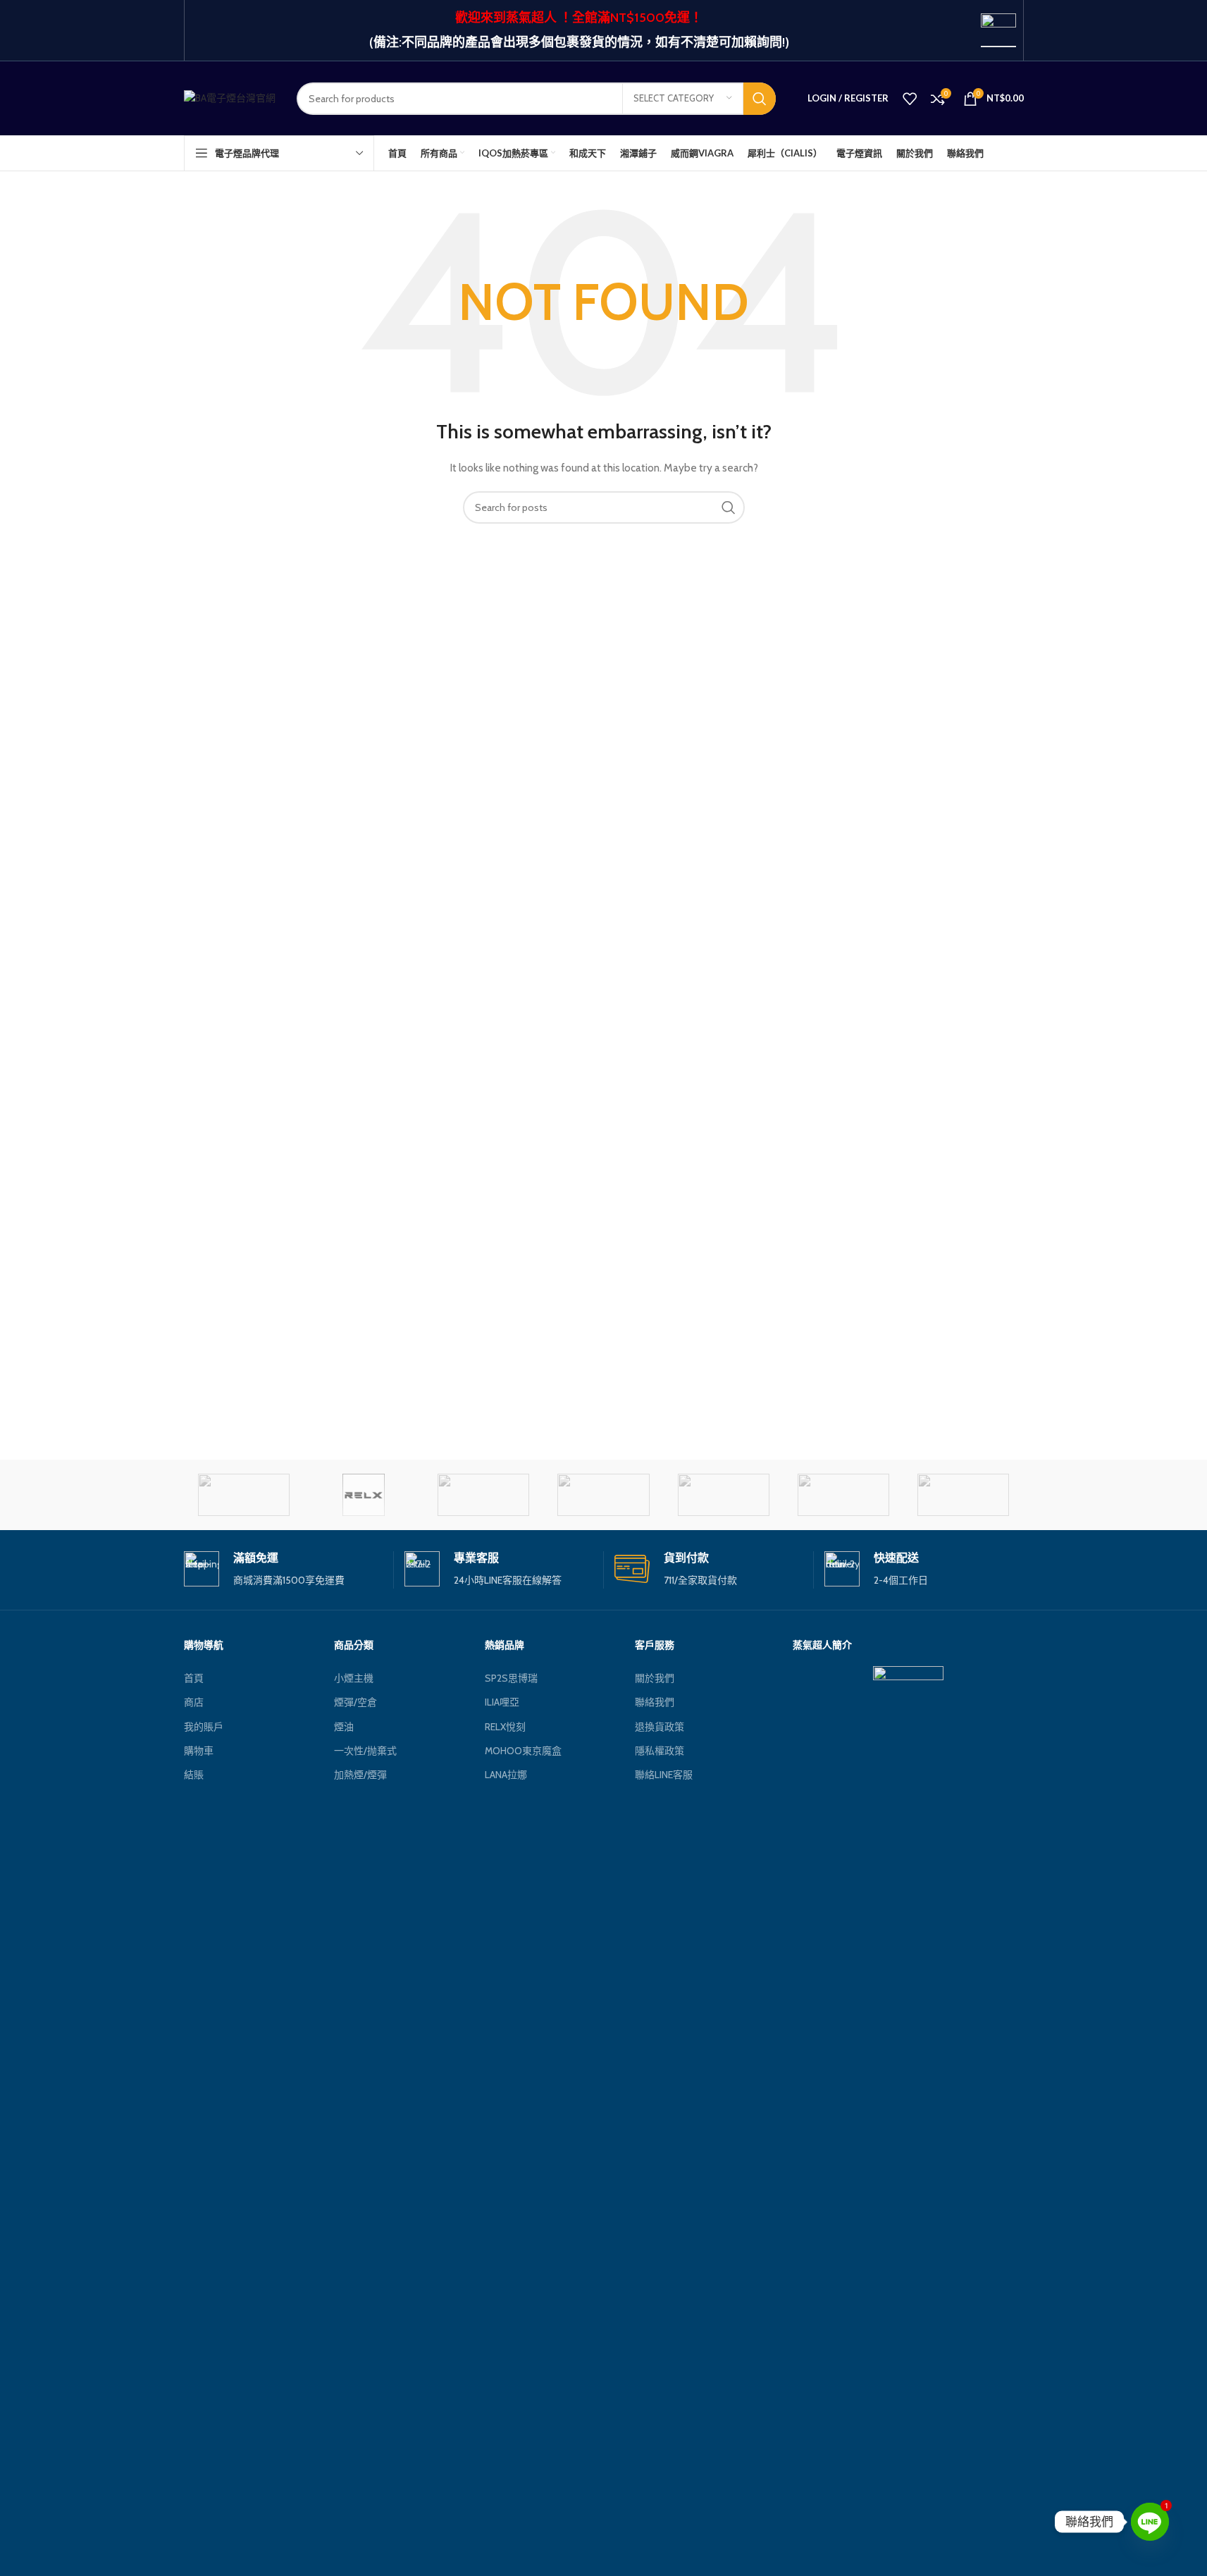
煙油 (344, 1727)
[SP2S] (244, 1495)
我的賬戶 (204, 1727)
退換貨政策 (660, 1727)
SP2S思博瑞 (511, 1678)
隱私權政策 (660, 1751)
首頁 (194, 1678)
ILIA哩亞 (502, 1702)
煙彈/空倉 (355, 1702)
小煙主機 (354, 1678)
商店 (194, 1702)
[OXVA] (483, 1495)
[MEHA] (724, 1495)
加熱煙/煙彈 (360, 1775)
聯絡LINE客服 (664, 1775)
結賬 (194, 1775)
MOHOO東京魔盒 (523, 1751)
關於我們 (655, 1678)
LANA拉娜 (506, 1775)
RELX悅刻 (505, 1727)
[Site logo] (230, 97)
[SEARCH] (760, 99)
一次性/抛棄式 (365, 1751)
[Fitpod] (963, 1495)
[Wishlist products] (910, 99)
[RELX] (364, 1495)
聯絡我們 (655, 1702)
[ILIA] (843, 1495)
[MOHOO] (603, 1495)
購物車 (199, 1751)
